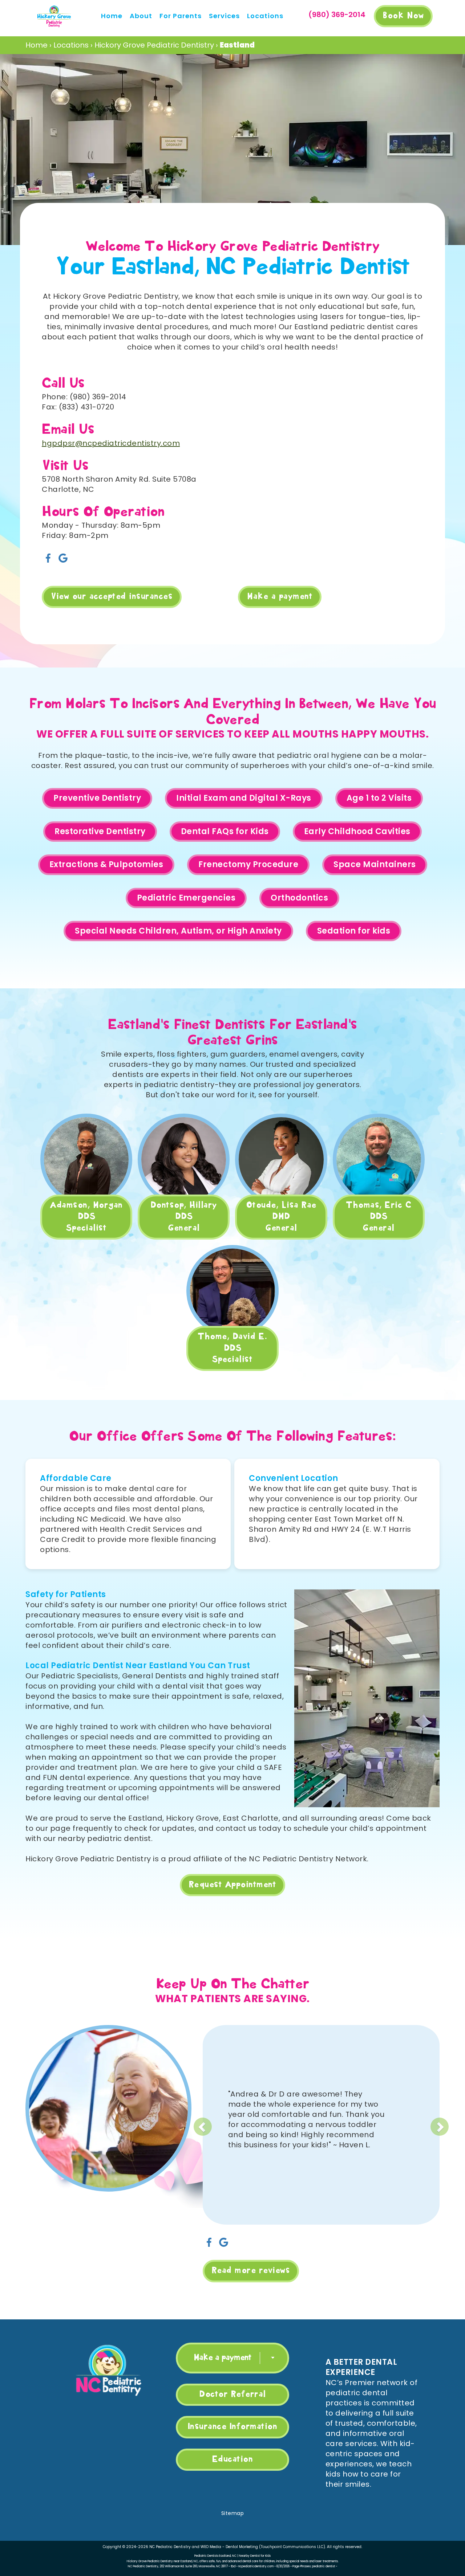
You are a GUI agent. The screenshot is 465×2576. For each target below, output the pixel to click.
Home (112, 16)
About (141, 16)
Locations (265, 16)
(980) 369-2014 (337, 15)
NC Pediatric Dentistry (170, 2547)
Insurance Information (233, 2427)
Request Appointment (233, 1885)
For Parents (181, 16)
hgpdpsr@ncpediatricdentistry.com (111, 443)
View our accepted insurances (112, 597)
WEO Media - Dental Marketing (229, 2547)
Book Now (403, 16)
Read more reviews (251, 2271)
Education (233, 2459)
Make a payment (280, 597)
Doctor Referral (232, 2395)
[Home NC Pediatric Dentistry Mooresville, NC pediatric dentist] (108, 2370)
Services (224, 16)
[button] (242, 2121)
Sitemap (233, 2513)
